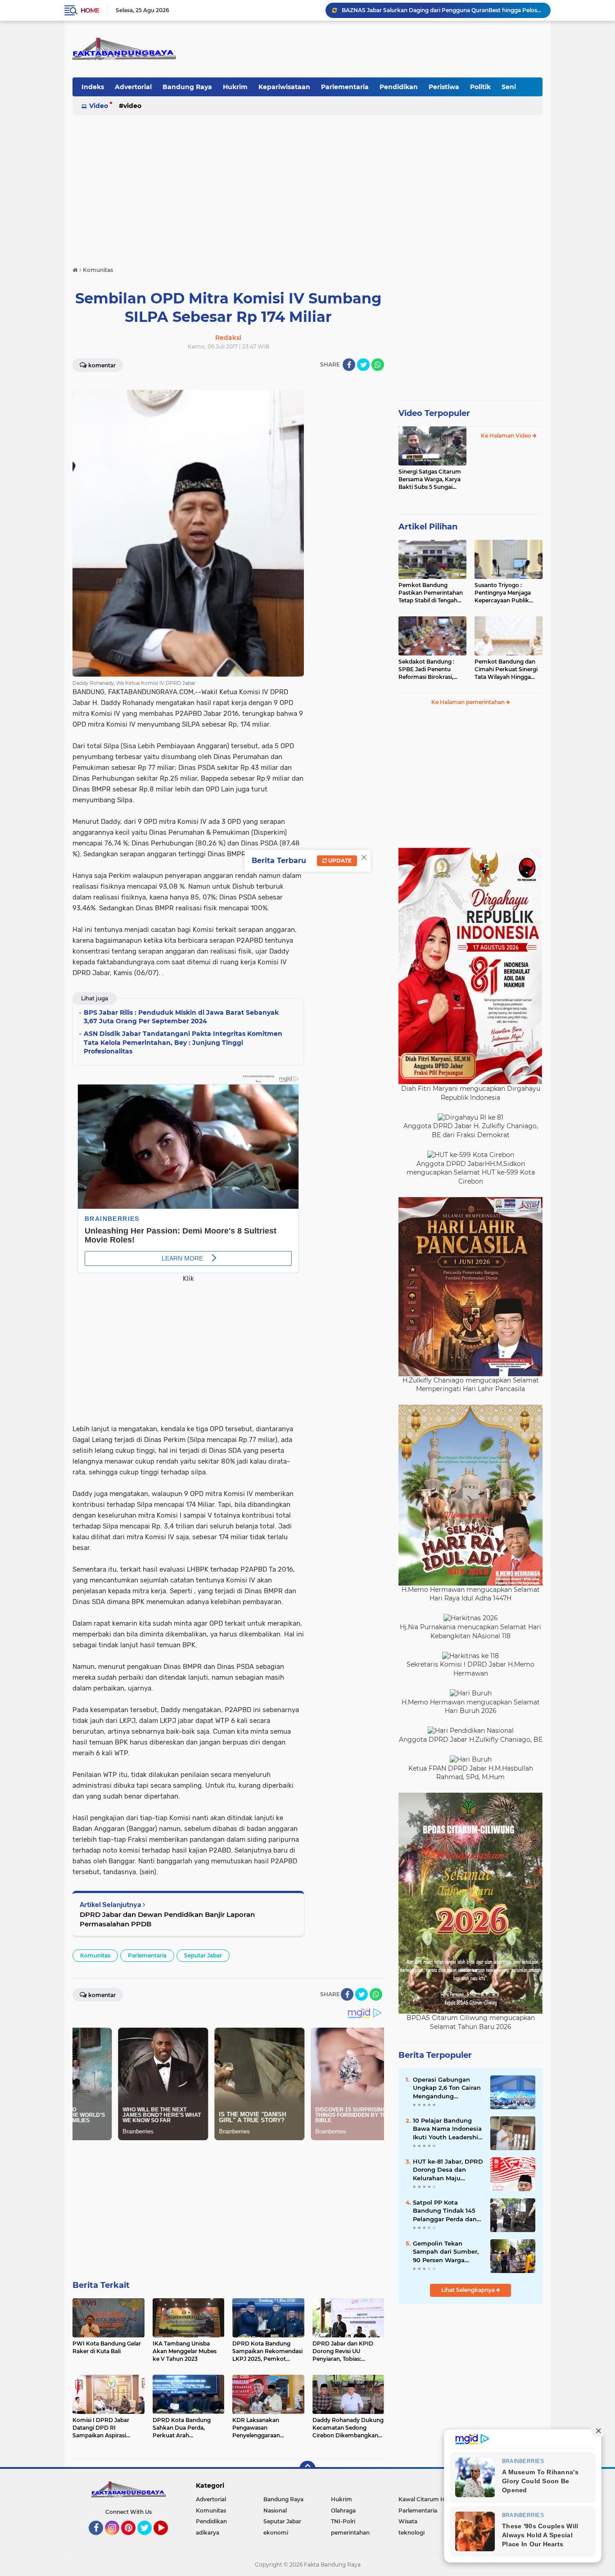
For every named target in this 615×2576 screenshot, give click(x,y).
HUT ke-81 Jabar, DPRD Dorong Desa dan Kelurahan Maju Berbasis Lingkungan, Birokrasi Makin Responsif (448, 2170)
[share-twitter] (363, 365)
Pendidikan (399, 87)
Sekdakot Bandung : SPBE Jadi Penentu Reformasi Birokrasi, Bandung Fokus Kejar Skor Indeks (428, 669)
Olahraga (343, 2510)
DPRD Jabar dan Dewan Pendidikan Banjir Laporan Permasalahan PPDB (167, 1919)
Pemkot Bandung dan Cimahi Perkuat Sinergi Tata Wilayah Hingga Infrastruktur (506, 669)
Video (99, 106)
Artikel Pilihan (428, 527)
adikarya (208, 2533)
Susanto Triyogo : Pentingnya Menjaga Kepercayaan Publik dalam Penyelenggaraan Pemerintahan (508, 593)
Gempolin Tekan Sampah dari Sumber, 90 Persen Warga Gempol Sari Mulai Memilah (446, 2252)
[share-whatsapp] (378, 365)
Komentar (102, 365)
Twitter (149, 2539)
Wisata (408, 2521)
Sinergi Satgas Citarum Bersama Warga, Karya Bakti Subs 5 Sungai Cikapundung (430, 479)
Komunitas (95, 1955)
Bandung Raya (187, 87)
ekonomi (276, 2533)
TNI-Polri (343, 2521)
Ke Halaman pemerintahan (469, 702)
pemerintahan (350, 2533)
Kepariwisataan (284, 87)
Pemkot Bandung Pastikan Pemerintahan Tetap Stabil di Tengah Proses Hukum (431, 593)
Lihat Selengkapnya (469, 2290)
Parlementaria (345, 87)
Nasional (275, 2510)
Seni (509, 87)
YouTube (167, 2539)
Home (90, 10)
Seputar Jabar (203, 1955)
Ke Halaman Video (507, 436)
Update (339, 861)
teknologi (412, 2533)
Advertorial (133, 87)
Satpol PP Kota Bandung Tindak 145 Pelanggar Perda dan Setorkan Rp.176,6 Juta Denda (447, 2211)
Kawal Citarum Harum (429, 2499)
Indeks (93, 87)
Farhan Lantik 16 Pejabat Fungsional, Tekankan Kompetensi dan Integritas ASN (442, 10)
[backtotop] (307, 2469)
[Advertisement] (307, 186)
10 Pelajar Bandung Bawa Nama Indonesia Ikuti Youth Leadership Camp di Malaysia (448, 2129)
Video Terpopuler (434, 413)
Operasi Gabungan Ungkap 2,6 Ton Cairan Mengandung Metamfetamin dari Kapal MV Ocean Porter (448, 2088)
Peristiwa (444, 87)
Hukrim (235, 87)
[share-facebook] (349, 365)
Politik (480, 87)
